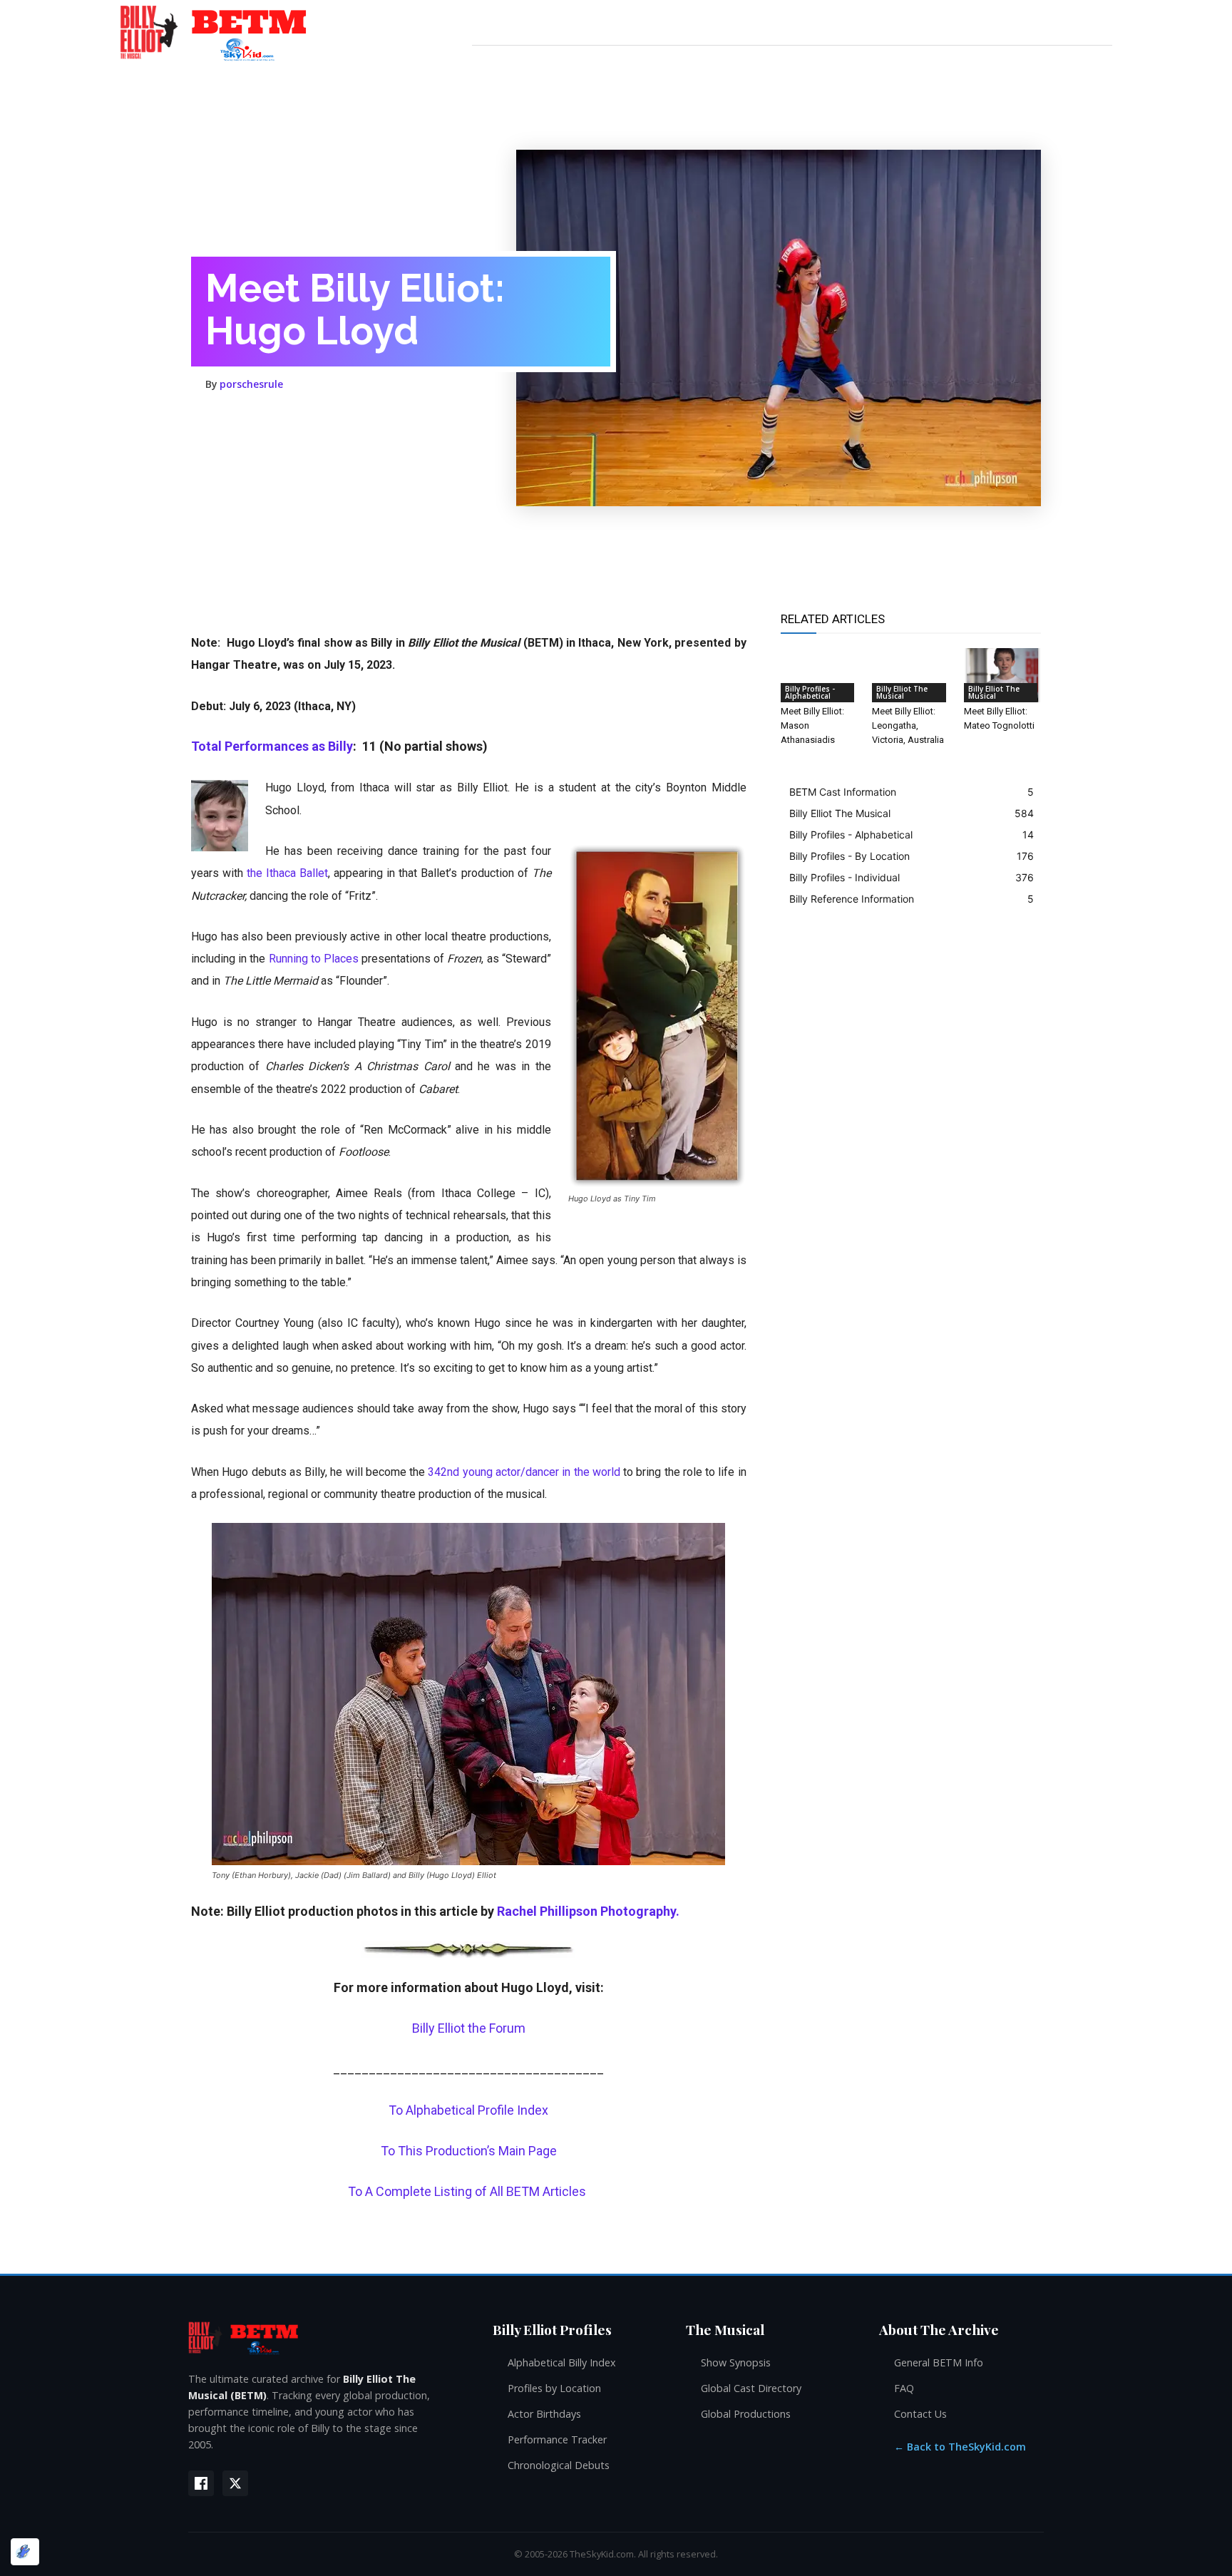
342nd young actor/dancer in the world (524, 1472)
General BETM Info (939, 2362)
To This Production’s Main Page (469, 2151)
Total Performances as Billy (272, 746)
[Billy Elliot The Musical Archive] (326, 2338)
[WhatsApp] (318, 414)
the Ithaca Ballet (287, 873)
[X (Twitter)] (235, 2483)
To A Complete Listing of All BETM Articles (468, 2191)
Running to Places (314, 959)
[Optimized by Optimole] (25, 2552)
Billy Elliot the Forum (469, 2028)
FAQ (904, 2388)
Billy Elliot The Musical (902, 692)
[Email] (351, 414)
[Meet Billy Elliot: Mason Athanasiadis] (819, 675)
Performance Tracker (557, 2439)
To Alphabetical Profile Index (468, 2110)
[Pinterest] (285, 414)
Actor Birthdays (544, 2414)
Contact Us (920, 2414)
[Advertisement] (451, 595)
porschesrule (251, 384)
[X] (252, 414)
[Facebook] (220, 414)
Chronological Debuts (559, 2465)
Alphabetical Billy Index (562, 2362)
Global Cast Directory (751, 2388)
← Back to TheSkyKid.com (960, 2447)
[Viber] (384, 414)
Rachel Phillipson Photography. (588, 1911)
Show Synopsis (736, 2362)
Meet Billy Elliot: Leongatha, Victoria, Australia (908, 725)
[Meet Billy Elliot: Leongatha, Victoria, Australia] (910, 675)
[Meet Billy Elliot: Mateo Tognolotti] (1002, 675)
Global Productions (746, 2414)
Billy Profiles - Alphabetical (810, 692)
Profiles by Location (554, 2388)
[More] (417, 414)
